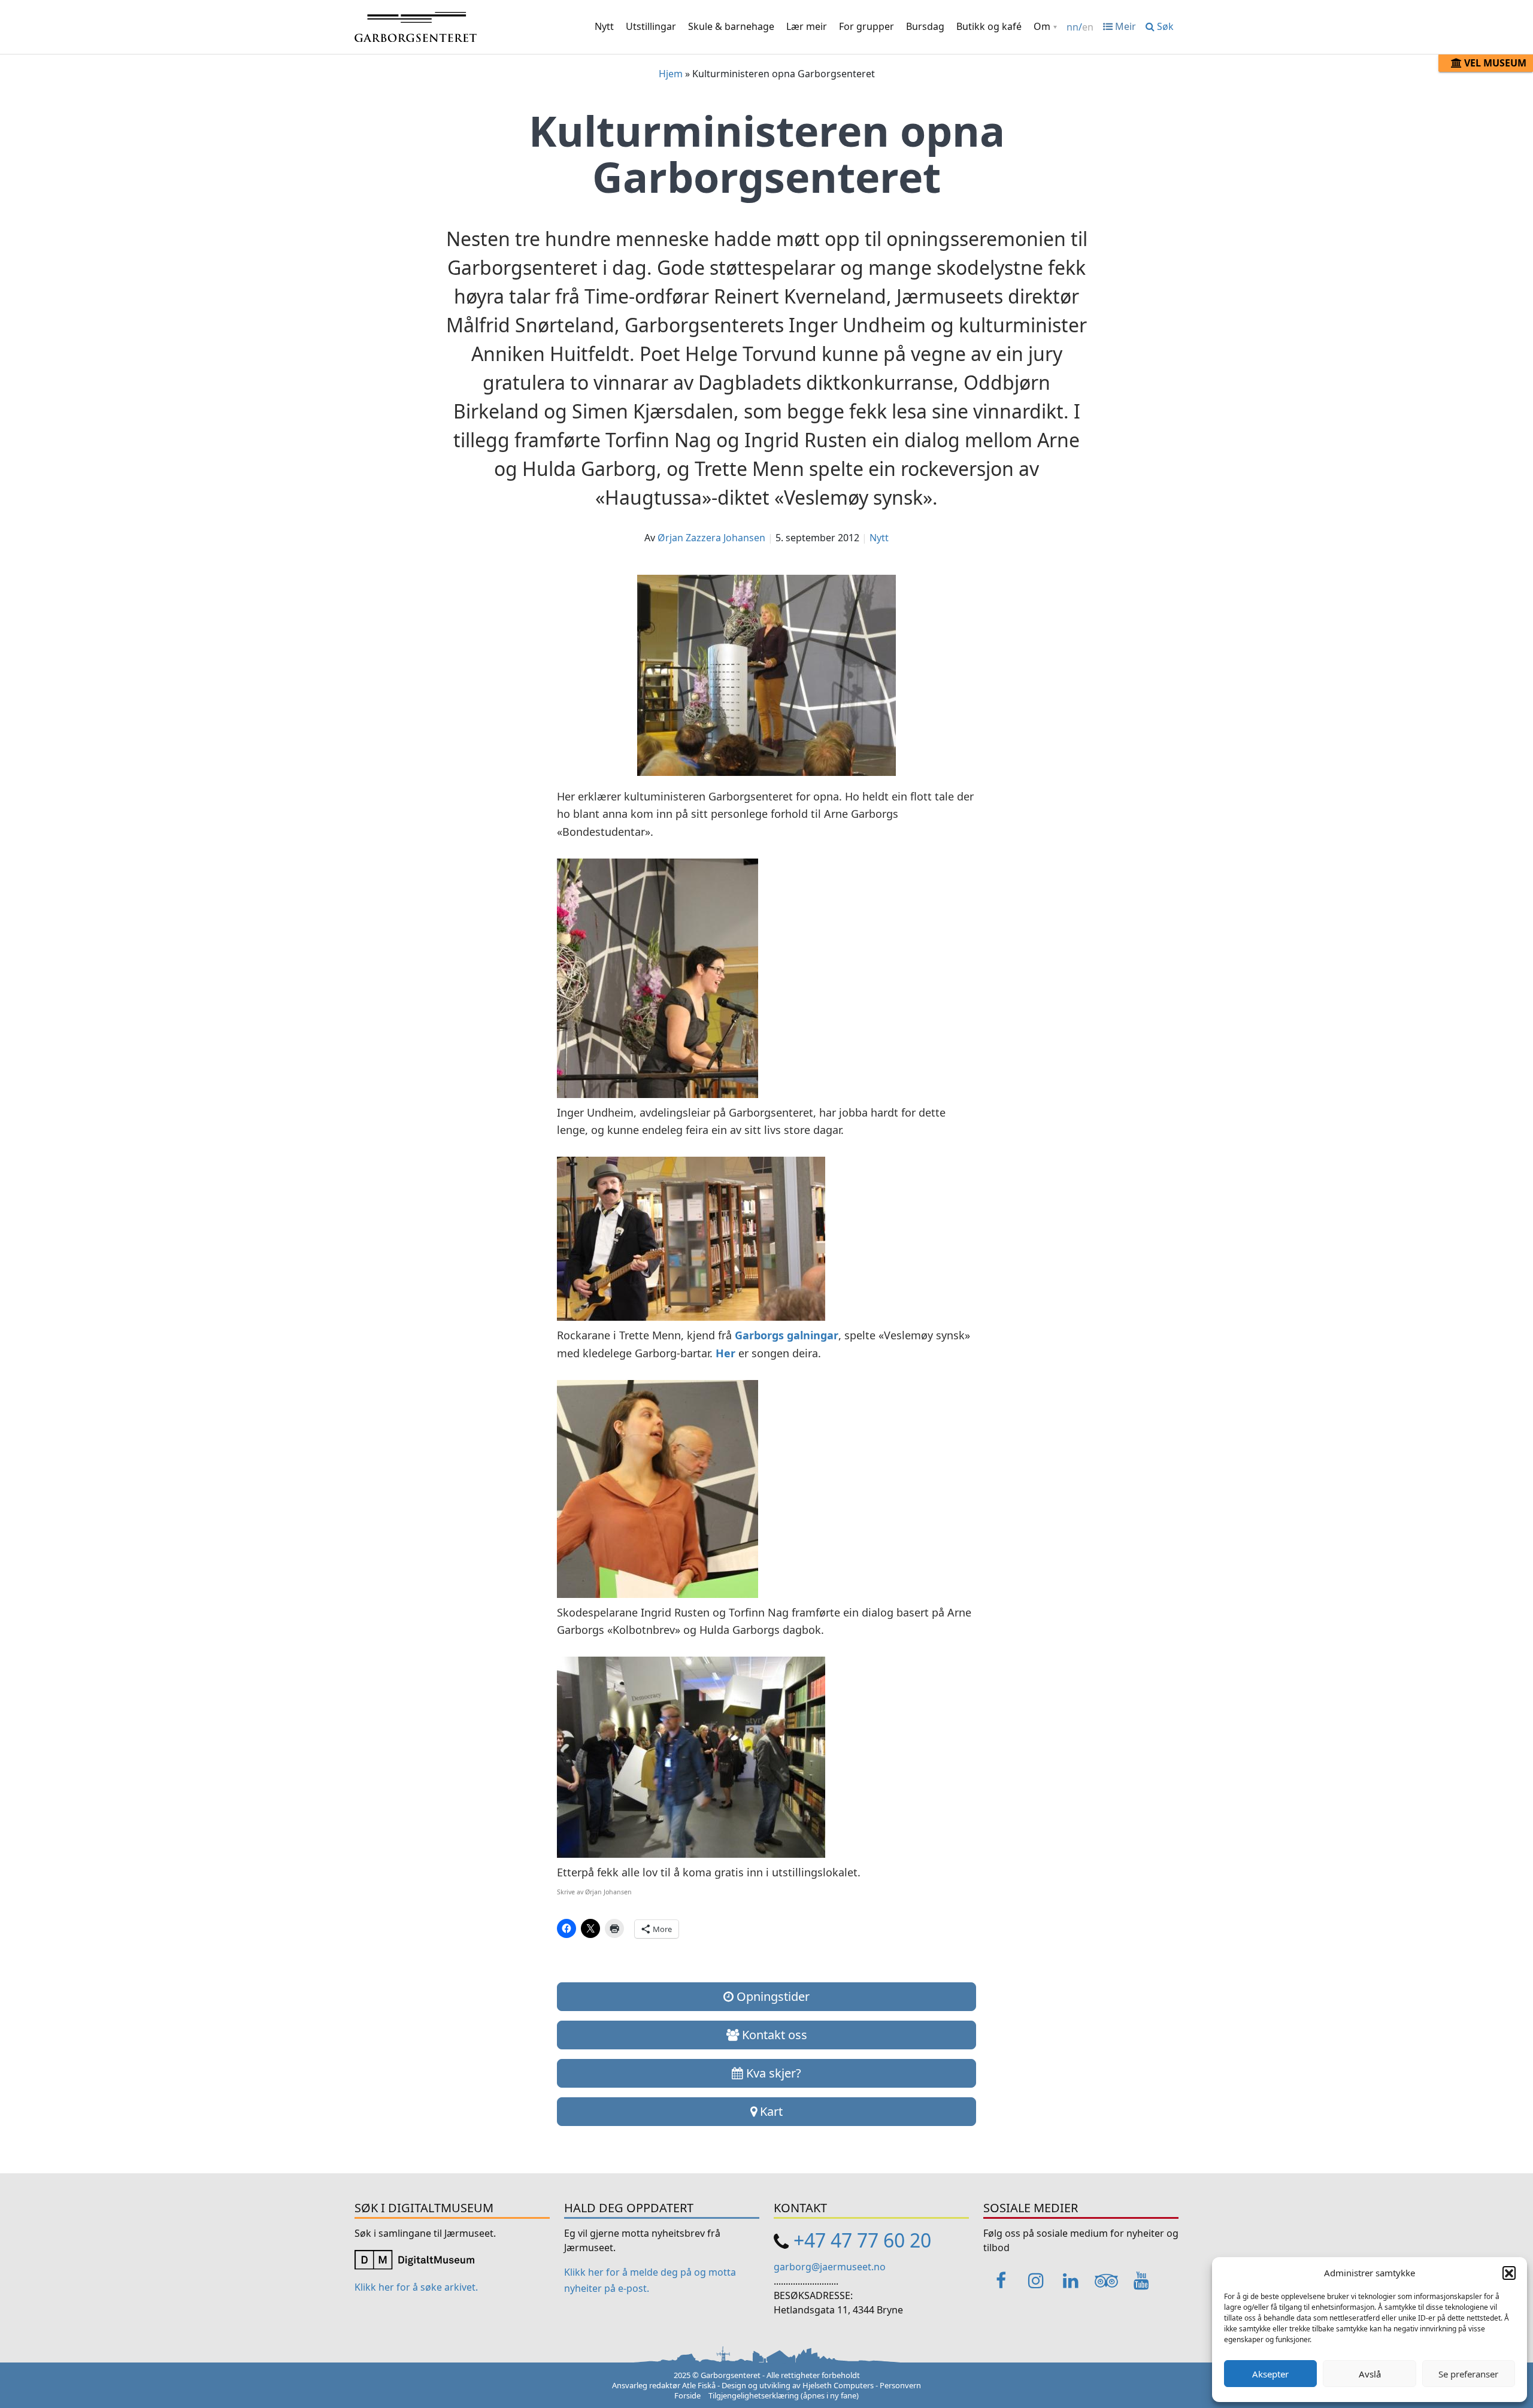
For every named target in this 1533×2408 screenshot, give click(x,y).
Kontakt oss (773, 2035)
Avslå (1370, 2374)
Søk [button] (1164, 26)
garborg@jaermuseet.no (830, 2267)
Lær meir (807, 26)
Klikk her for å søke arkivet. (416, 2287)
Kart (770, 2111)
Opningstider (772, 1996)
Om (1042, 26)
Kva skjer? (772, 2073)
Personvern (900, 2385)
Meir (1124, 26)
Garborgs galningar (787, 1335)
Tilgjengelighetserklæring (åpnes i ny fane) (784, 2395)
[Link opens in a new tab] (414, 2259)
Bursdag (925, 26)
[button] (1509, 2273)
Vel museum (1494, 63)
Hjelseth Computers (838, 2385)
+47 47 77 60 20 (862, 2240)
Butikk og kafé (989, 26)
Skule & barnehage (731, 26)
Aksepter (1270, 2374)
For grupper (867, 26)
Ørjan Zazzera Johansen (711, 538)
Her (725, 1353)
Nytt (604, 26)
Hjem (671, 74)
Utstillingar (651, 26)
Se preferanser (1468, 2374)
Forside (687, 2395)
